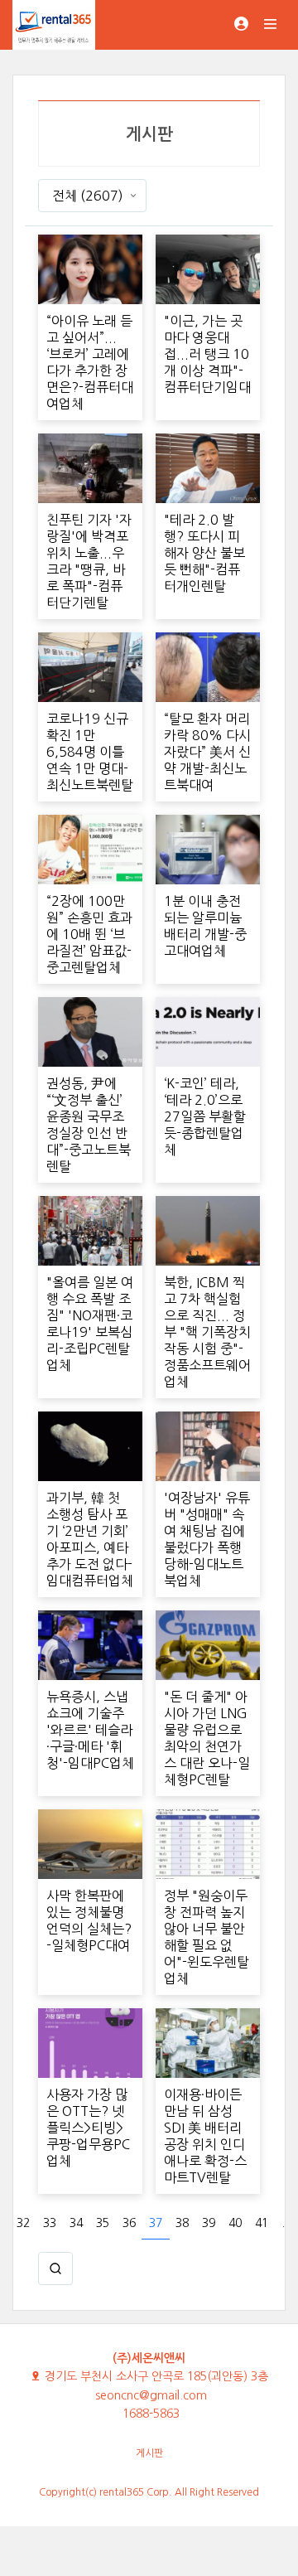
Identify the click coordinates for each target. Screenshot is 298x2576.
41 (262, 2223)
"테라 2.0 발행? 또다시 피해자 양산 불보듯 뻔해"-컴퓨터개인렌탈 (204, 553)
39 (209, 2223)
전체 (88, 196)
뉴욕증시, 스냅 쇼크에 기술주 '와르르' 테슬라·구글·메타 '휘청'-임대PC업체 (90, 1730)
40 (235, 2223)
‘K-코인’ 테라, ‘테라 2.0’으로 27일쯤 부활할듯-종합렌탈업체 (205, 1116)
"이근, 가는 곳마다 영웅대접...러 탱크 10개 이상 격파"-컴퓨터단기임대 (207, 354)
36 (129, 2223)
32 (23, 2223)
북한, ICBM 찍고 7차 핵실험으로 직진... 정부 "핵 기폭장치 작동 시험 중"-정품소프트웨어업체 (207, 1332)
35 (103, 2223)
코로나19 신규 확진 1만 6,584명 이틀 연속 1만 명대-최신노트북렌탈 (90, 752)
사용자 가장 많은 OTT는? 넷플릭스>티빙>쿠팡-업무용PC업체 (88, 2128)
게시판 (149, 2453)
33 (50, 2223)
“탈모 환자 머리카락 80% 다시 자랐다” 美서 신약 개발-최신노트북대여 (207, 752)
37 (156, 2223)
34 (76, 2223)
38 (182, 2223)
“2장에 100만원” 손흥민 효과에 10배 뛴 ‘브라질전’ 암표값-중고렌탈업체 (89, 934)
